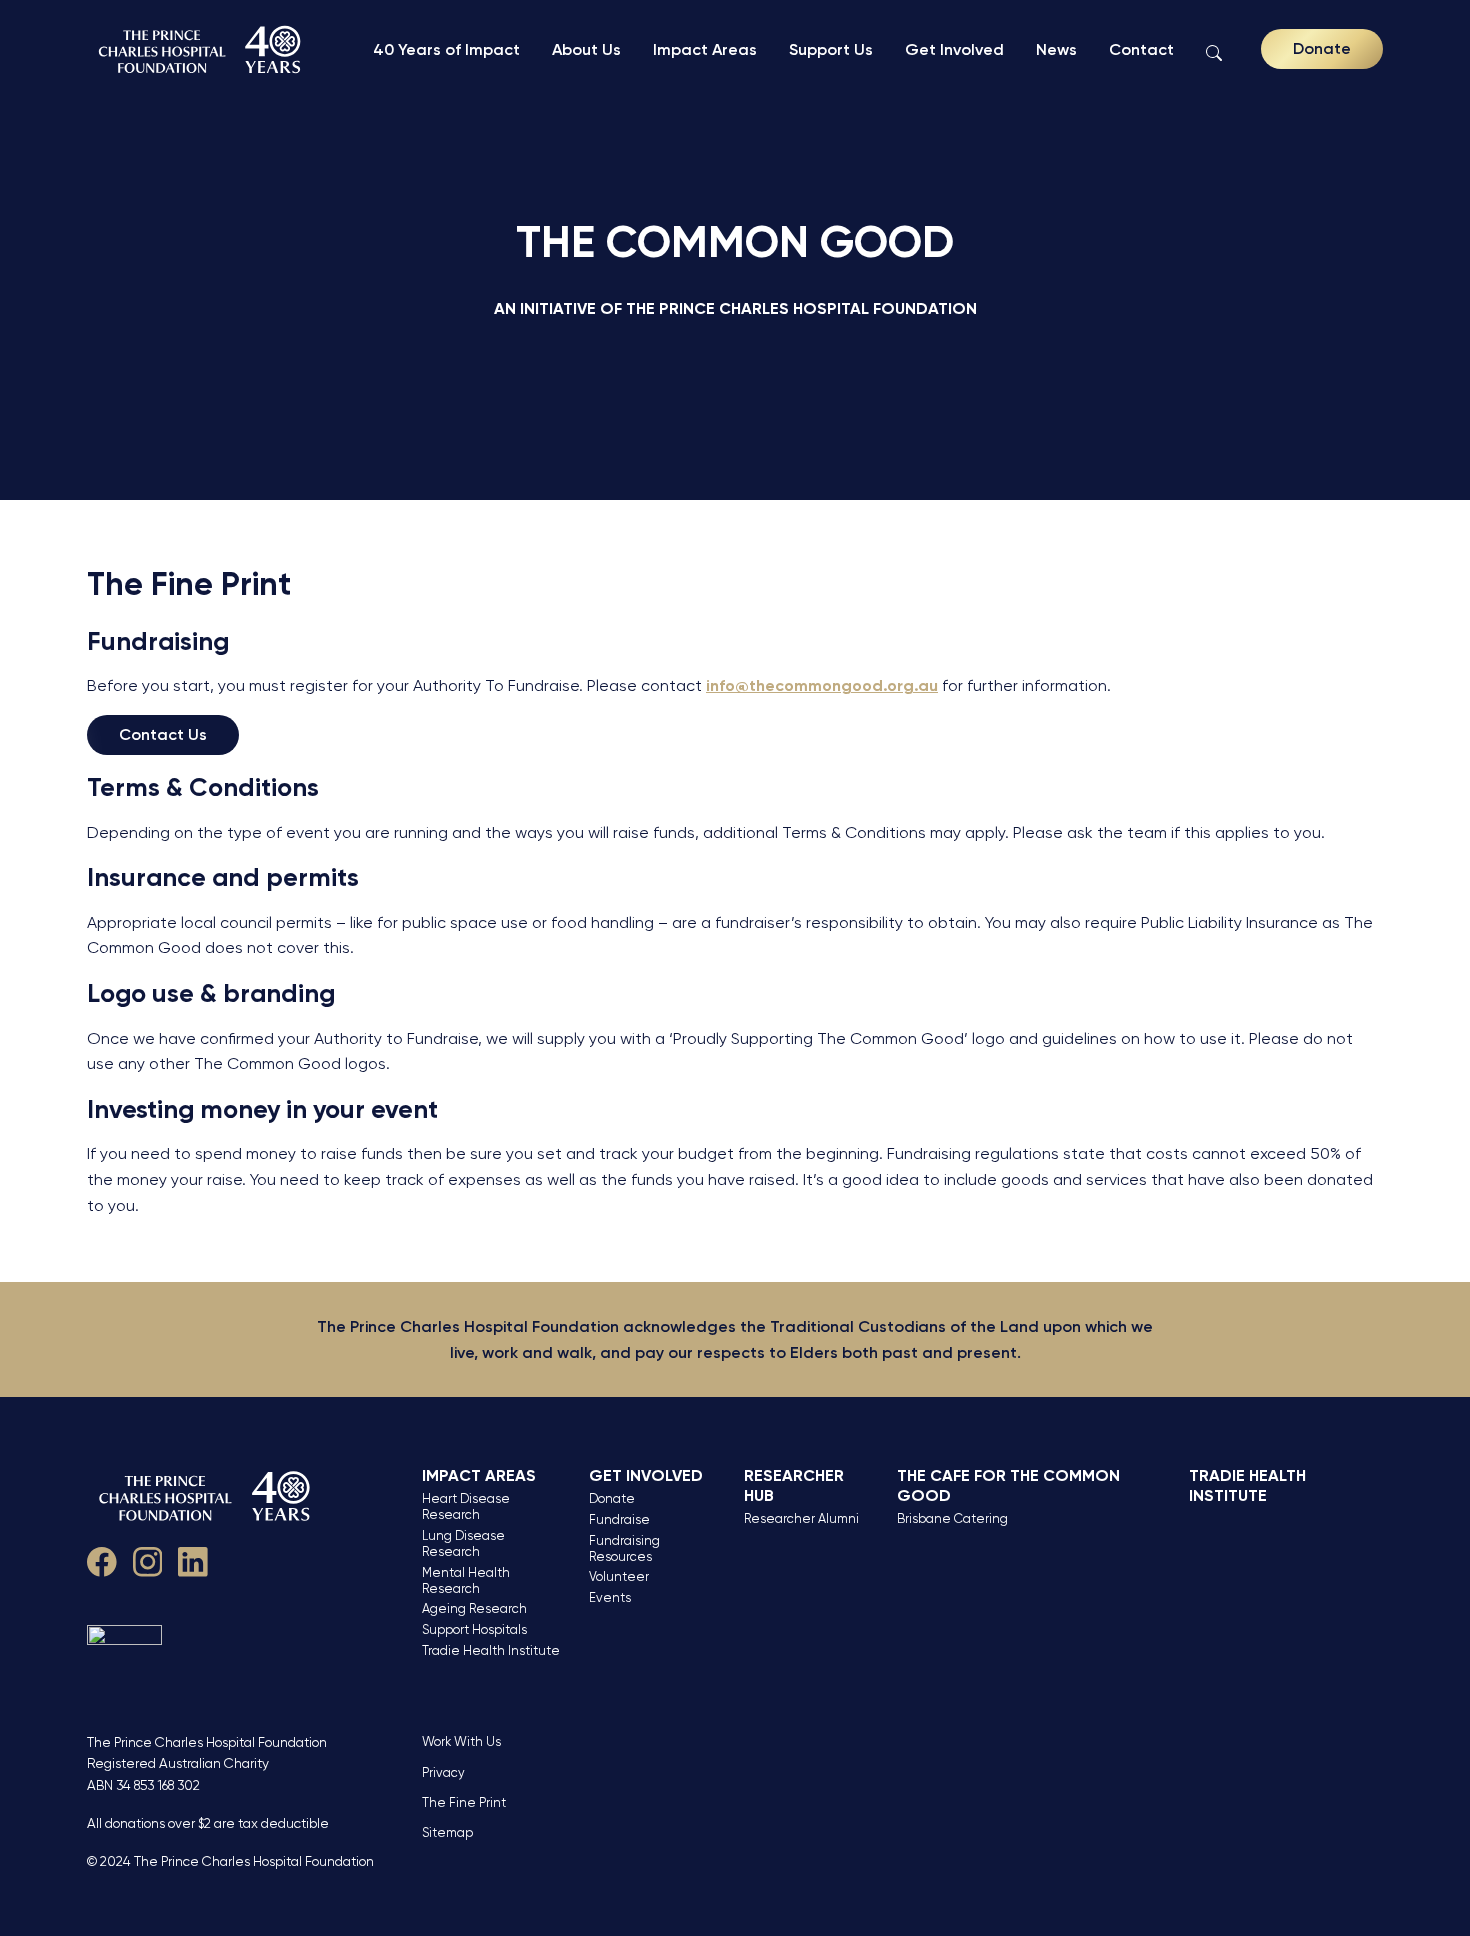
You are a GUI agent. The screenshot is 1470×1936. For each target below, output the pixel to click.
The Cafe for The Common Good (1008, 1485)
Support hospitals (474, 1629)
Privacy (443, 1772)
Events (610, 1597)
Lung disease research (463, 1543)
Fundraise (619, 1519)
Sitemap (447, 1832)
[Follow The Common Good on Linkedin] (193, 1558)
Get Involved (954, 49)
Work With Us (461, 1741)
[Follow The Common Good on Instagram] (148, 1558)
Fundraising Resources (624, 1548)
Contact (1141, 49)
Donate (1322, 48)
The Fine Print (464, 1802)
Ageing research (474, 1608)
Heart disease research (466, 1506)
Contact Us (163, 734)
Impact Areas (705, 49)
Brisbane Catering (952, 1518)
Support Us (831, 49)
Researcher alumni (801, 1518)
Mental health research (466, 1580)
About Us (586, 49)
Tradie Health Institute (491, 1650)
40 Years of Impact (446, 49)
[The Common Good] (202, 49)
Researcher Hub (794, 1485)
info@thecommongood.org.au (822, 685)
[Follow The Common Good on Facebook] (102, 1558)
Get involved (646, 1475)
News (1056, 49)
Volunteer (619, 1576)
